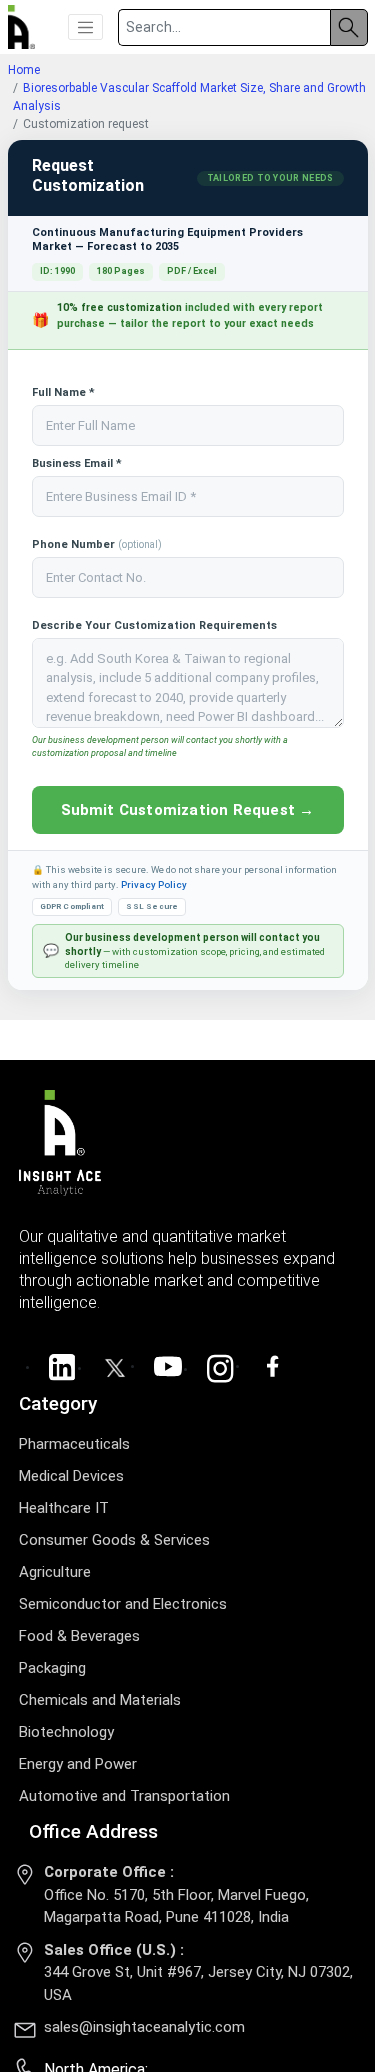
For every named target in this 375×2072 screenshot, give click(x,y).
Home (24, 70)
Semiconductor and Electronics (123, 1604)
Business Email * (77, 463)
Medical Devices (71, 1476)
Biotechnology (66, 1732)
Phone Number (97, 544)
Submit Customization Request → (188, 810)
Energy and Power (78, 1764)
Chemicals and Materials (100, 1700)
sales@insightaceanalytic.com (144, 2027)
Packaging (52, 1668)
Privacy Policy (154, 884)
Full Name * (63, 392)
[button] (86, 27)
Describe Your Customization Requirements (154, 625)
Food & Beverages (79, 1636)
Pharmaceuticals (74, 1444)
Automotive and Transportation (124, 1796)
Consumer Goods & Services (114, 1540)
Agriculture (55, 1572)
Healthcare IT (64, 1508)
